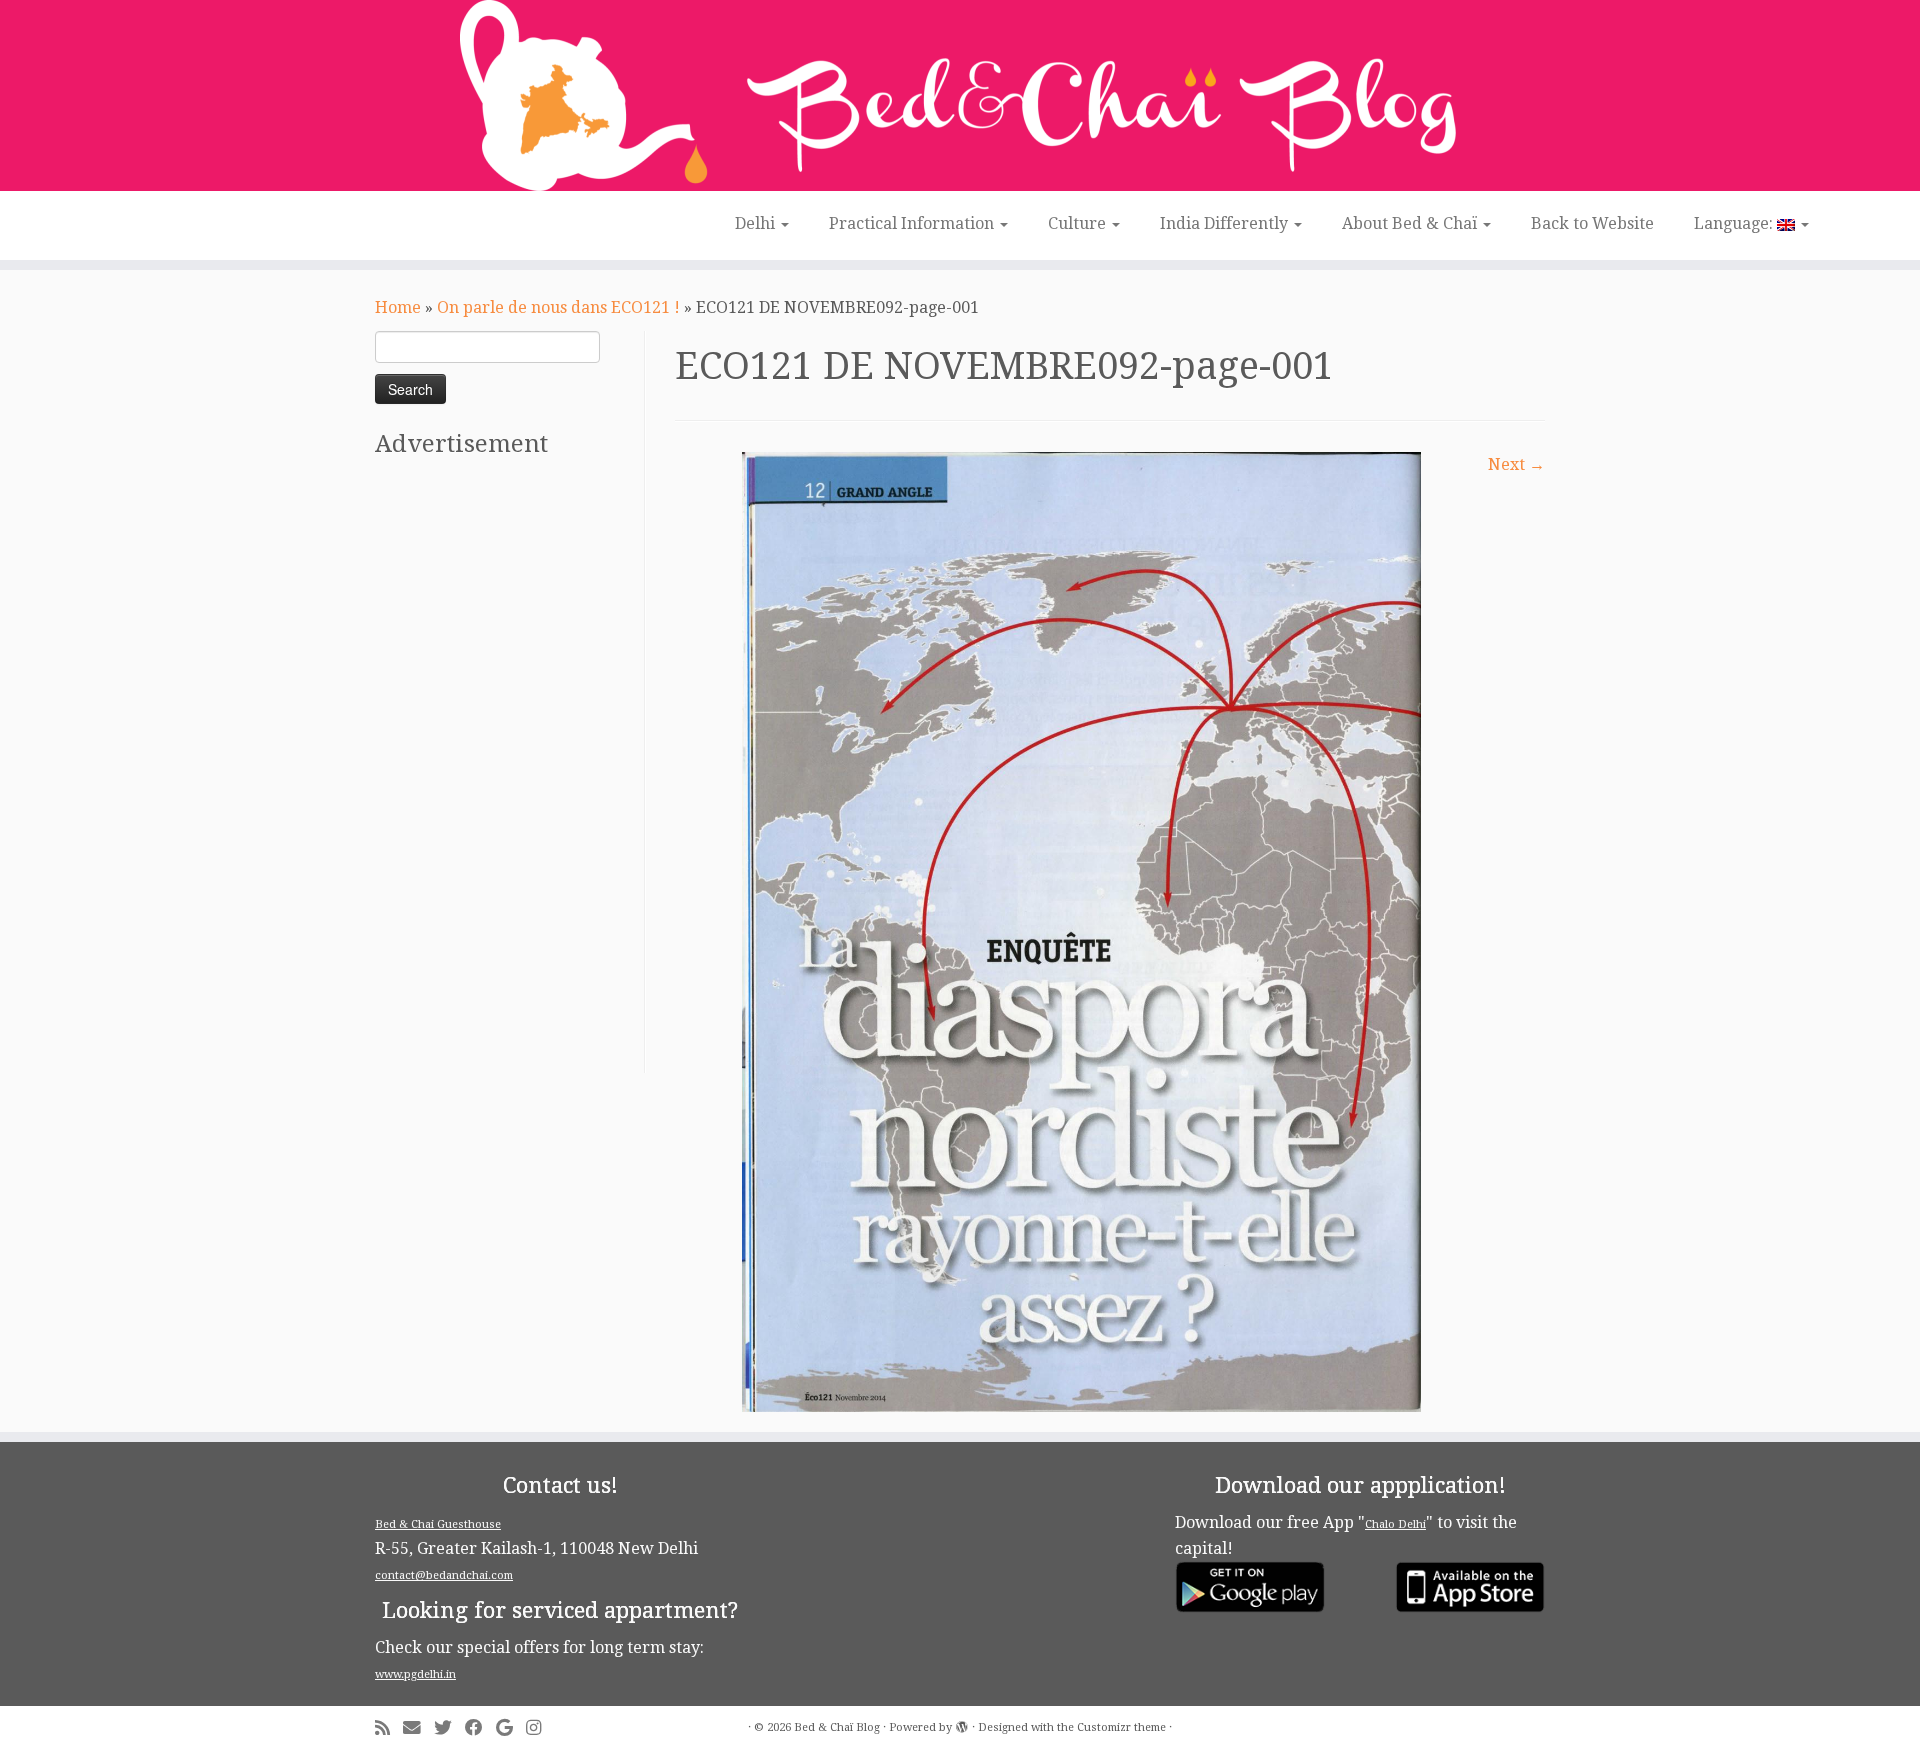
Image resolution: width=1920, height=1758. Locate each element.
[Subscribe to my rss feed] (389, 1728)
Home (398, 307)
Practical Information (913, 223)
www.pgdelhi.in (415, 1674)
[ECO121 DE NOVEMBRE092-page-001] (1081, 930)
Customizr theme (1121, 1727)
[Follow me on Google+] (511, 1728)
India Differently (1226, 223)
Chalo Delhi (1395, 1524)
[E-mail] (418, 1728)
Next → (1516, 464)
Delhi (757, 223)
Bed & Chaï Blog (837, 1727)
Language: (1735, 223)
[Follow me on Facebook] (480, 1728)
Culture (1079, 223)
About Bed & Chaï (1411, 223)
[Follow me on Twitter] (449, 1728)
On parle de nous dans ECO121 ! (558, 307)
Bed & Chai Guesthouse (438, 1524)
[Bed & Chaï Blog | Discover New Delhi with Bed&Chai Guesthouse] (960, 95)
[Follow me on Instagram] (540, 1728)
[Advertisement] (507, 773)
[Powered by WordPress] (962, 1724)
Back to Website (1592, 223)
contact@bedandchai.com (444, 1575)
